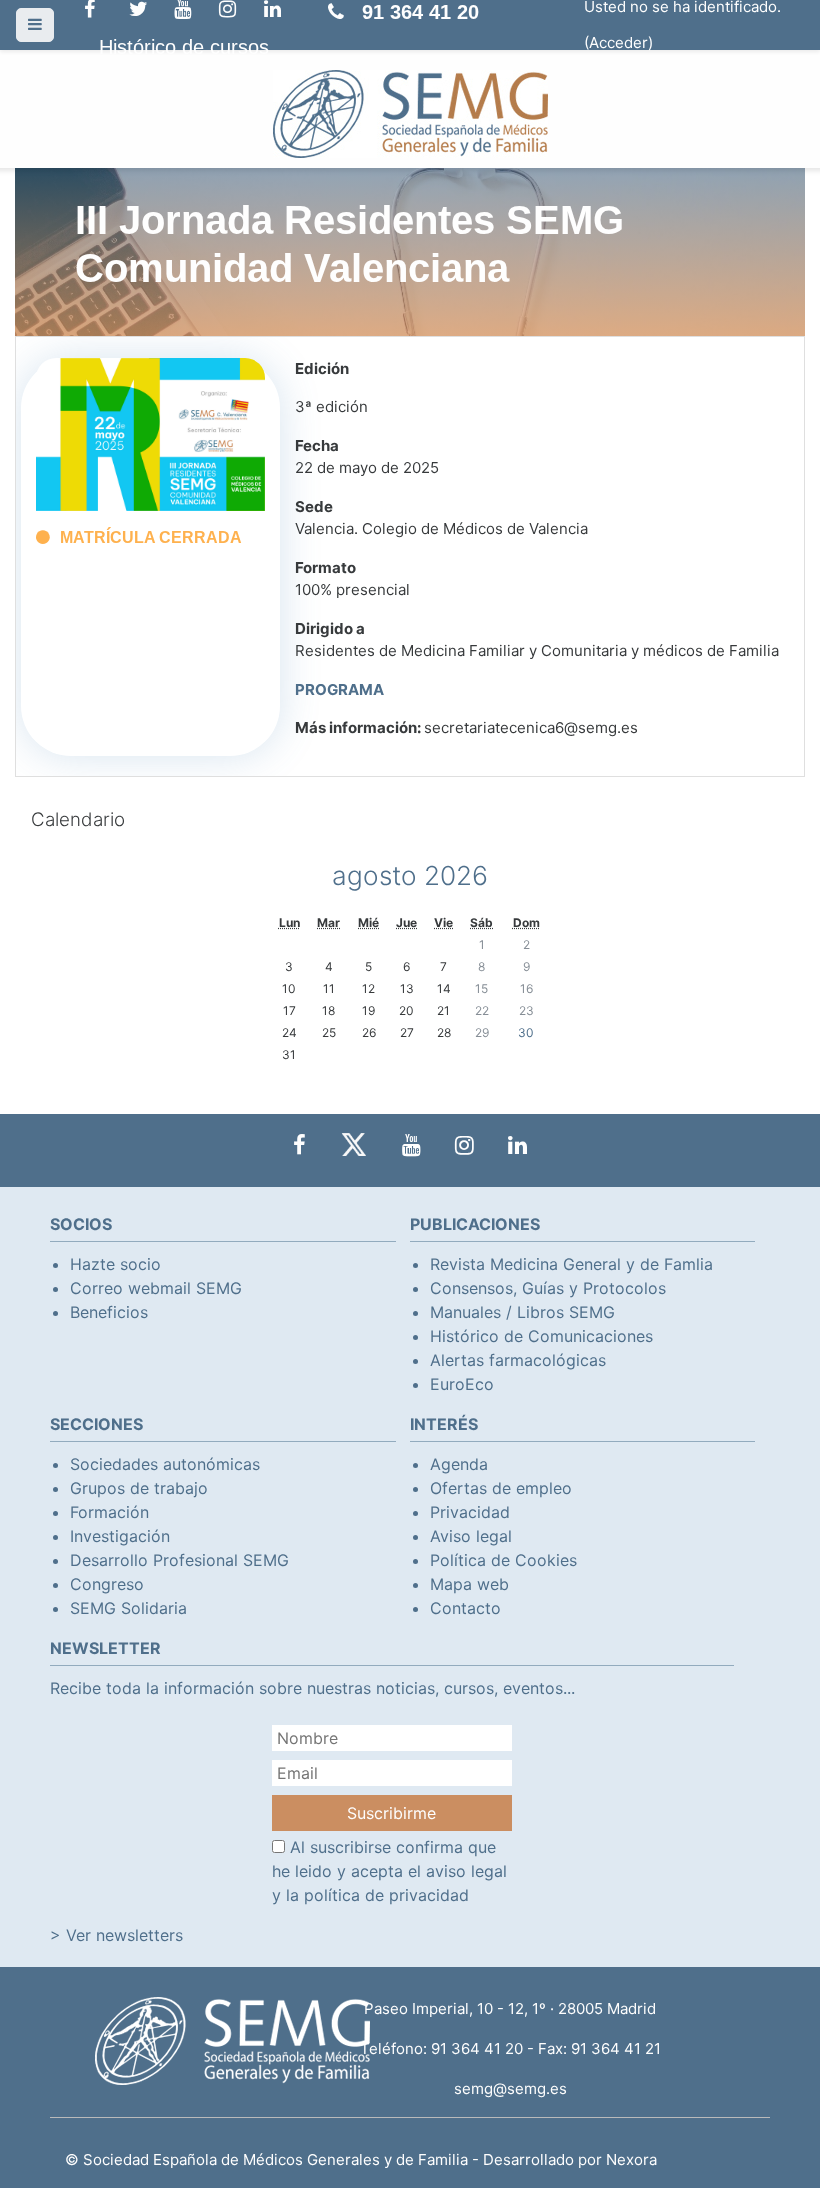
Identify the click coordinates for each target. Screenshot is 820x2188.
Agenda (459, 1464)
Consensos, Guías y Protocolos (548, 1288)
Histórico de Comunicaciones (541, 1336)
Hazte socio (115, 1264)
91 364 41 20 (420, 12)
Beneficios (109, 1312)
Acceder (618, 42)
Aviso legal (471, 1536)
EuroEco (462, 1384)
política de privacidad (386, 1895)
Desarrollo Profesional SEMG (179, 1560)
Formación (109, 1512)
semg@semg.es (510, 2088)
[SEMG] (410, 112)
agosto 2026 (410, 875)
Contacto (465, 1608)
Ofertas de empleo (501, 1488)
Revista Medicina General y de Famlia (571, 1264)
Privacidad (470, 1512)
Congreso (107, 1584)
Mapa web (469, 1584)
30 (526, 1032)
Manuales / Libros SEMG (522, 1312)
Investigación (120, 1536)
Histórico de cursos (184, 47)
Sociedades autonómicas (165, 1464)
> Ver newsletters (116, 1935)
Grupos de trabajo (139, 1488)
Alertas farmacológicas (518, 1360)
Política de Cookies (503, 1560)
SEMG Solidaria (128, 1608)
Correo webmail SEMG (156, 1288)
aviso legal (466, 1871)
